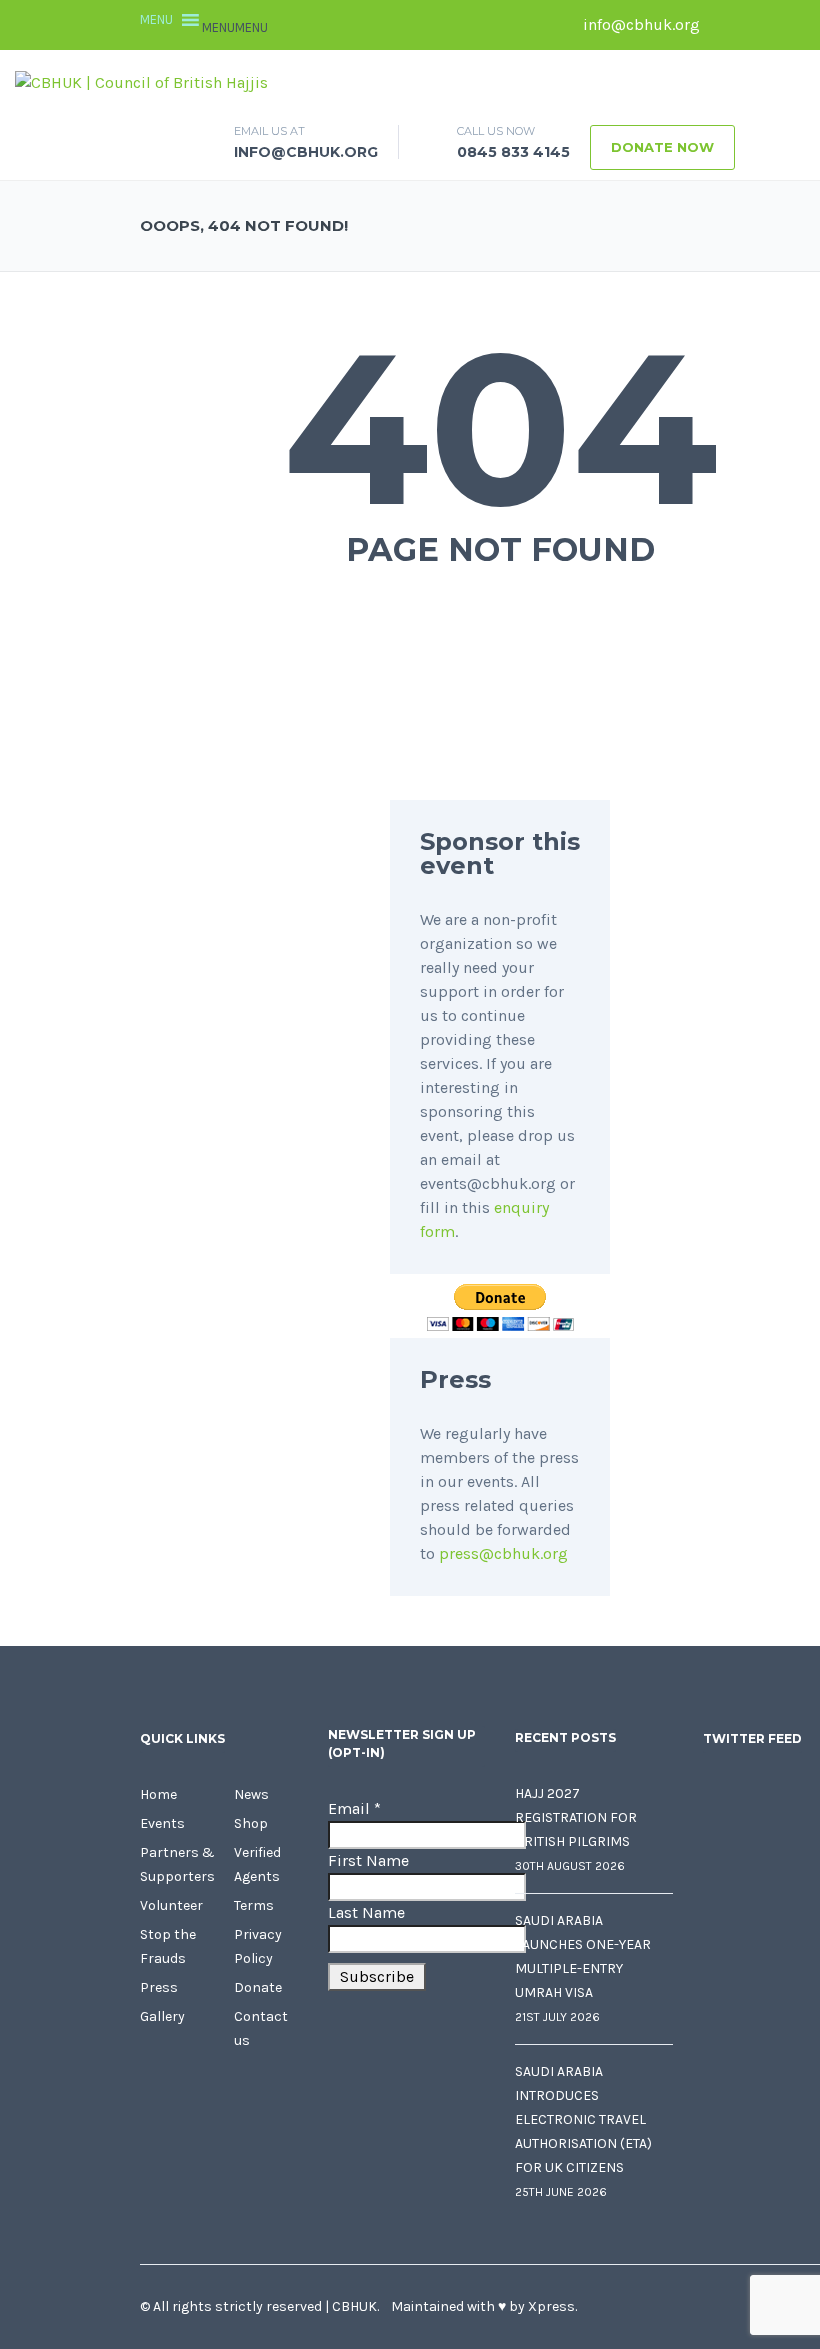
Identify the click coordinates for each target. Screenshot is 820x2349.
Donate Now (662, 147)
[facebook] (725, 25)
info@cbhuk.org (639, 24)
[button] (235, 27)
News (251, 1794)
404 (500, 428)
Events (162, 1823)
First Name (368, 1860)
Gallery (162, 2016)
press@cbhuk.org (503, 1553)
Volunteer (171, 1905)
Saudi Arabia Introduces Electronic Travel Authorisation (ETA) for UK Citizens (583, 2119)
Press (159, 1987)
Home (158, 1794)
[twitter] (755, 25)
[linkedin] (785, 25)
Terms (254, 1905)
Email (354, 1808)
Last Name (366, 1912)
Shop (251, 1823)
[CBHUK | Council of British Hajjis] (141, 81)
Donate (258, 1987)
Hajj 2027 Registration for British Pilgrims (576, 1817)
